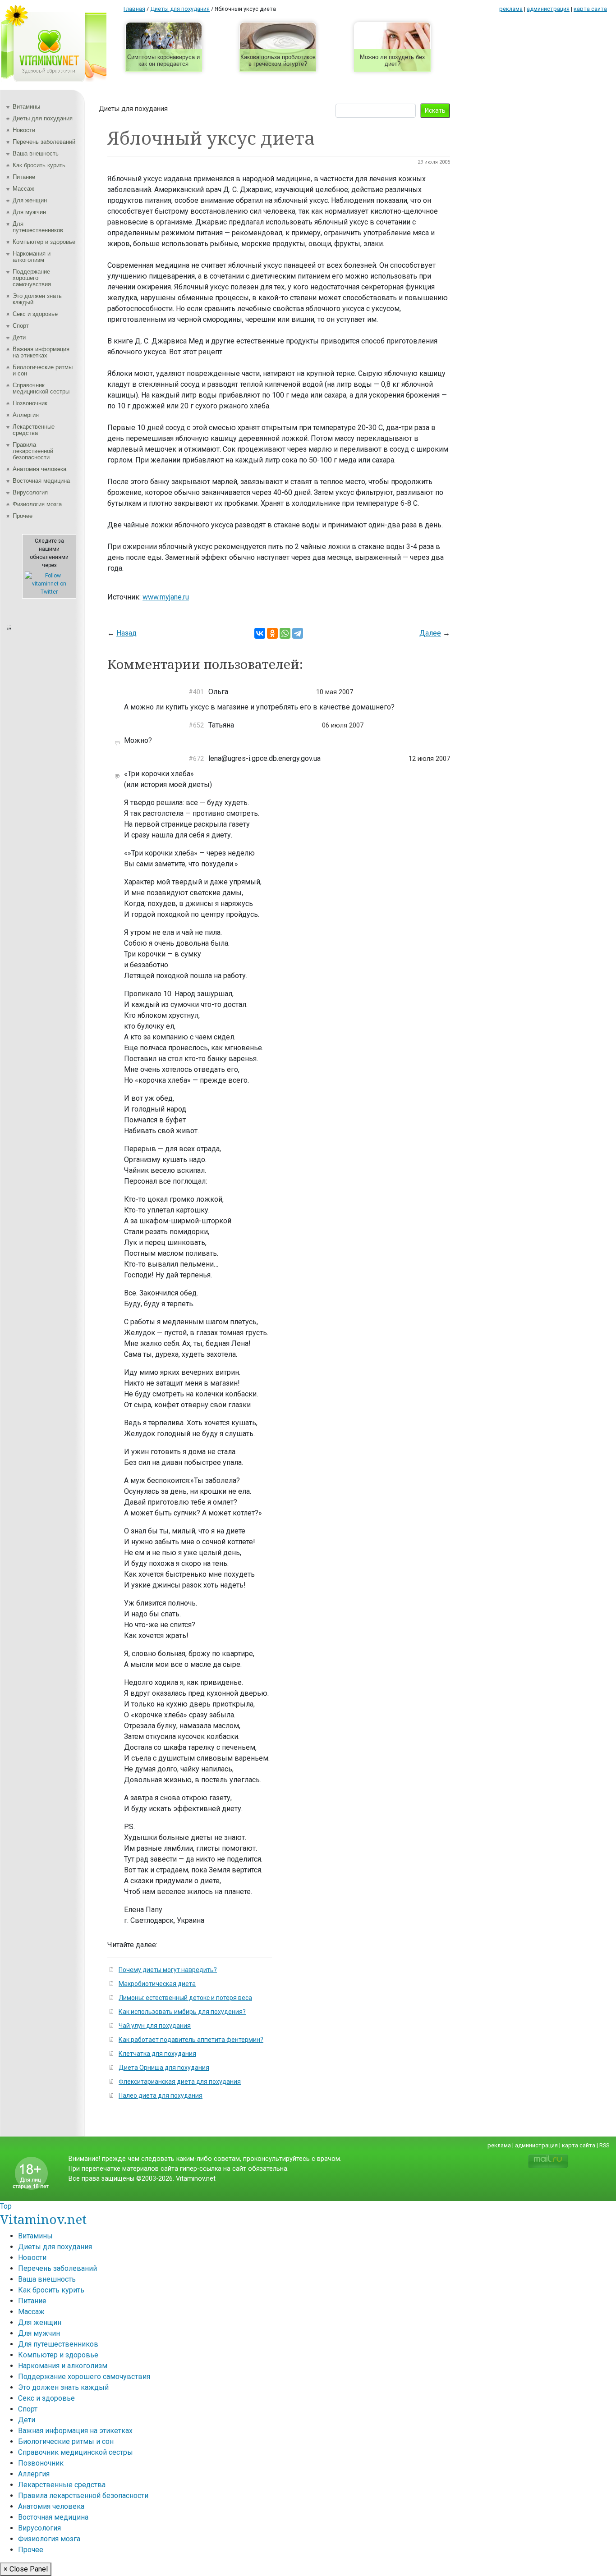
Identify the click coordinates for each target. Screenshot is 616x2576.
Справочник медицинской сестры (41, 388)
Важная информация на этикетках (41, 352)
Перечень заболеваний (44, 142)
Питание (24, 177)
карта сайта (590, 9)
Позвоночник (30, 403)
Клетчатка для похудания (157, 2054)
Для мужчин (29, 212)
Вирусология (30, 492)
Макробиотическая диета (157, 1984)
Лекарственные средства (34, 430)
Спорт (21, 326)
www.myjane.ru (166, 597)
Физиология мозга (37, 504)
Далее (430, 633)
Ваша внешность (36, 153)
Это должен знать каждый (37, 299)
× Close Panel (26, 2569)
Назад (126, 633)
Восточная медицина (41, 481)
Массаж (23, 189)
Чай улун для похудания (155, 2026)
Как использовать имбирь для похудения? (182, 2012)
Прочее (23, 516)
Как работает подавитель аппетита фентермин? (191, 2040)
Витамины (26, 107)
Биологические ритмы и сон (43, 370)
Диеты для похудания (43, 118)
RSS (604, 2145)
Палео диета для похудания (161, 2096)
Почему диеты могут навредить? (168, 1970)
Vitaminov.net (43, 2219)
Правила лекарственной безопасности (33, 451)
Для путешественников (38, 227)
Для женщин (30, 200)
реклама (511, 9)
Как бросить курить (39, 165)
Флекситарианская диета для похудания (180, 2082)
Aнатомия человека (39, 469)
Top (6, 2206)
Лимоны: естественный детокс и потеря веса (185, 1998)
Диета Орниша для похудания (164, 2068)
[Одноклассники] (272, 633)
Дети (19, 337)
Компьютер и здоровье (44, 242)
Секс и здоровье (35, 314)
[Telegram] (298, 633)
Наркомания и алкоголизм (32, 257)
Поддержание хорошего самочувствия (32, 278)
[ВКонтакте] (260, 633)
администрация (548, 9)
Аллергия (26, 415)
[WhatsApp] (285, 633)
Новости (24, 130)
